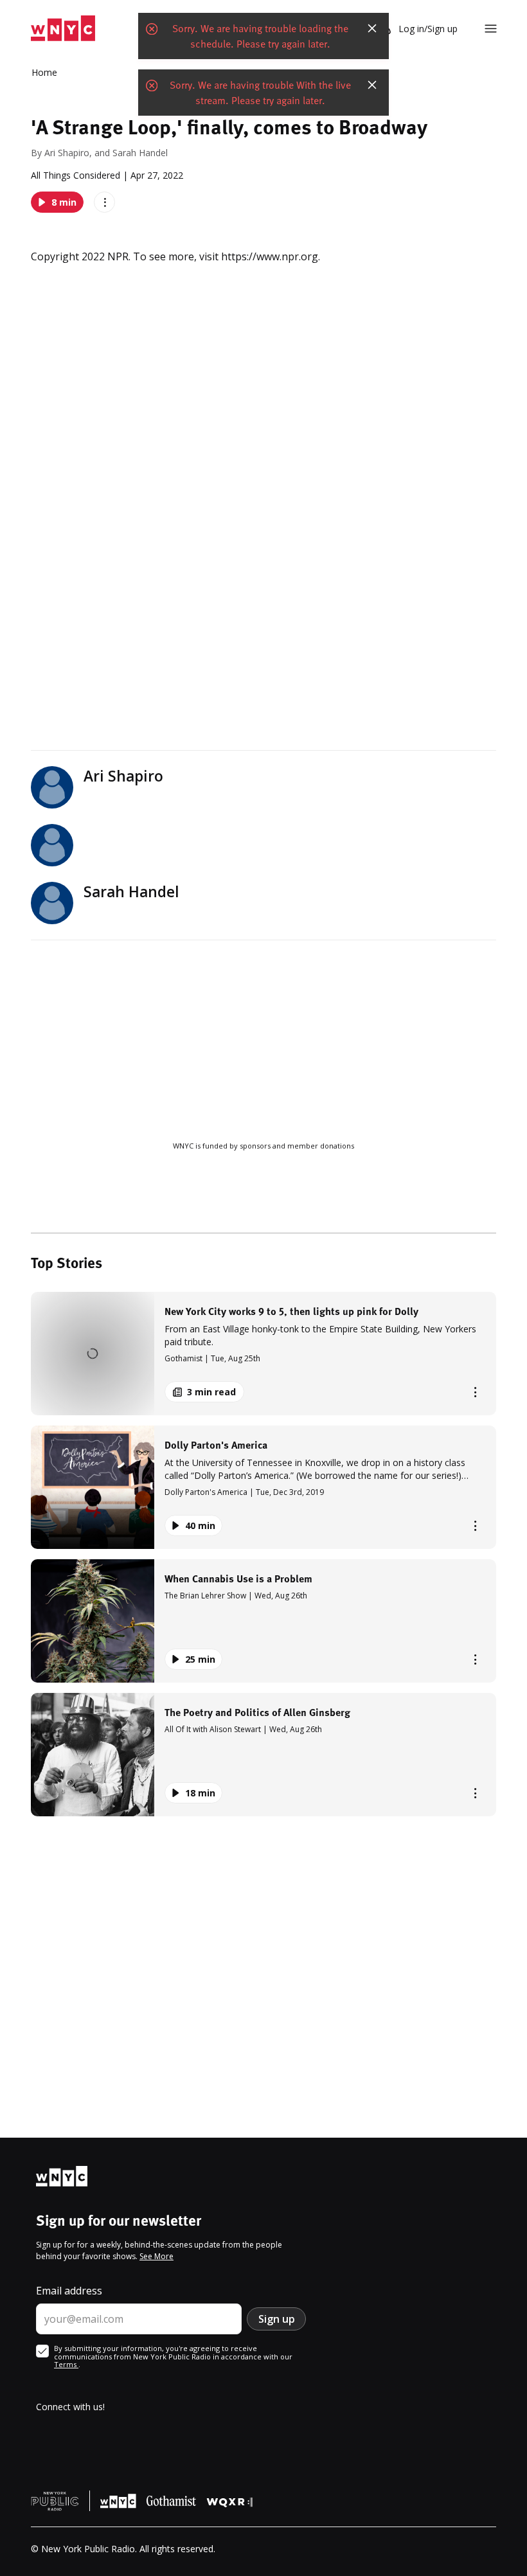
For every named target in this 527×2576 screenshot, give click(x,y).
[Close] (372, 28)
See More (156, 2256)
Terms (66, 2364)
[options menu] (104, 202)
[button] (263, 1354)
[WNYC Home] (63, 29)
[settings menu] (491, 29)
